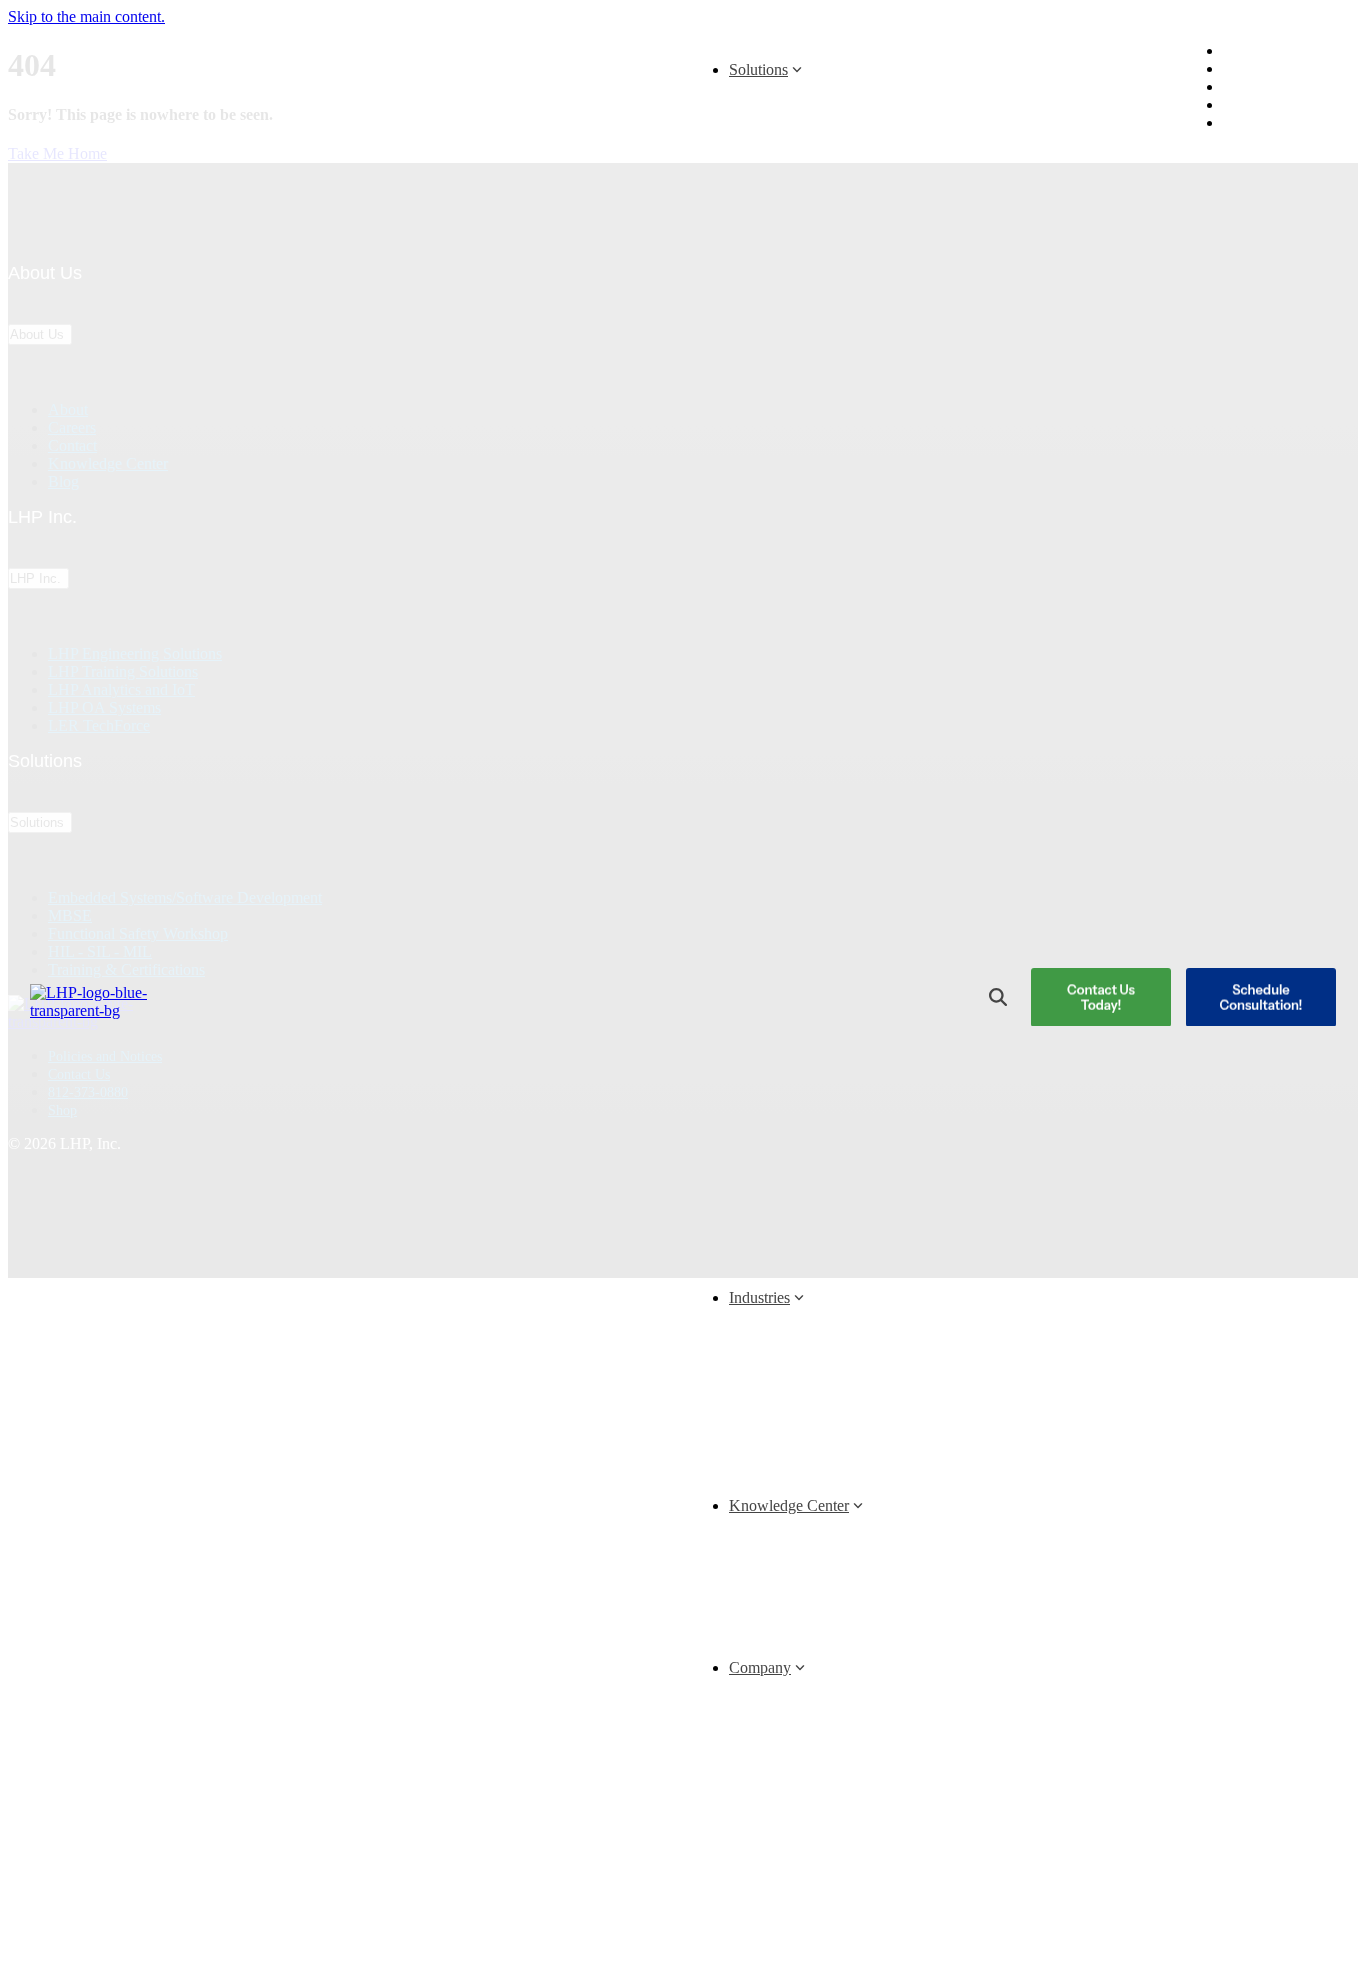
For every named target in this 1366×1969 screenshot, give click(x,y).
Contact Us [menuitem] (1273, 87)
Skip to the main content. (86, 16)
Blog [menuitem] (1256, 51)
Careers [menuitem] (1263, 69)
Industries (759, 1297)
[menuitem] (1233, 123)
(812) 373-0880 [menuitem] (1285, 105)
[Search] (998, 997)
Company (760, 1667)
